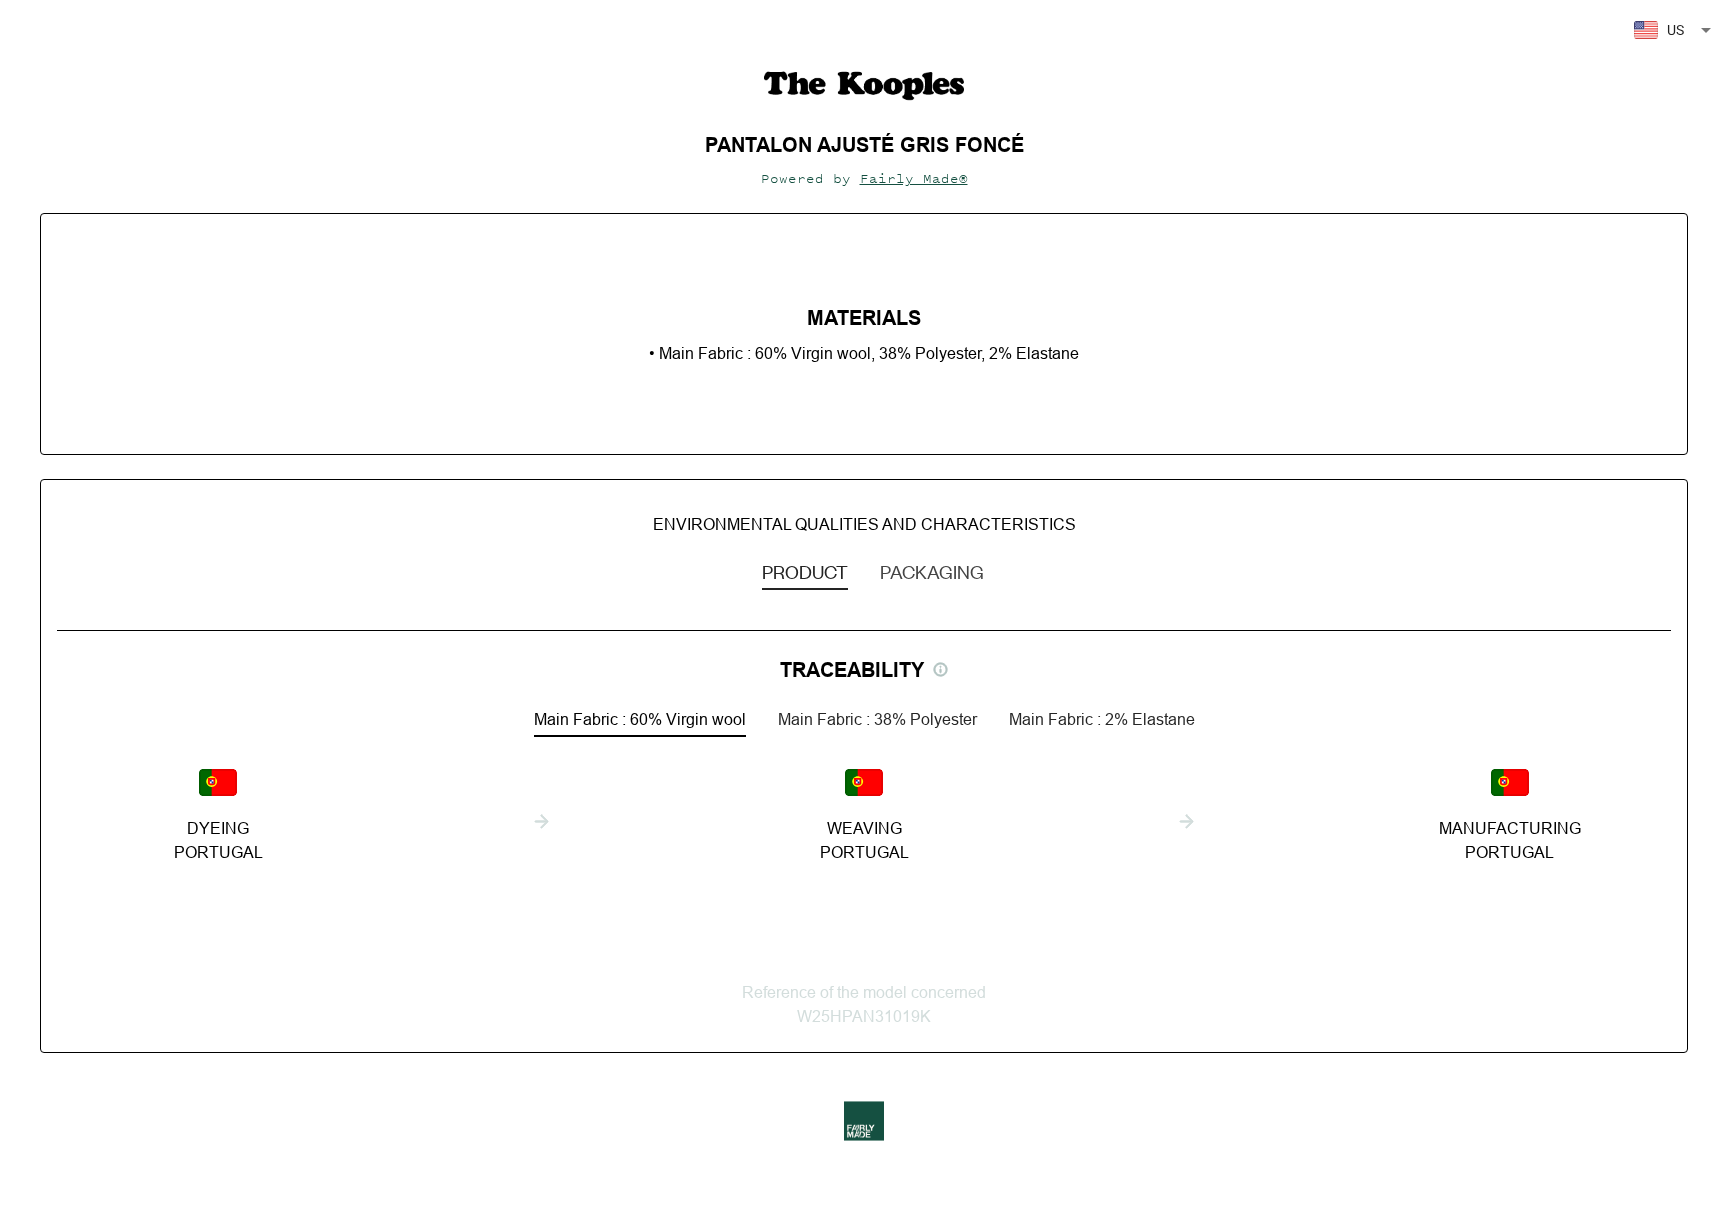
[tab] (805, 571)
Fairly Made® (914, 178)
